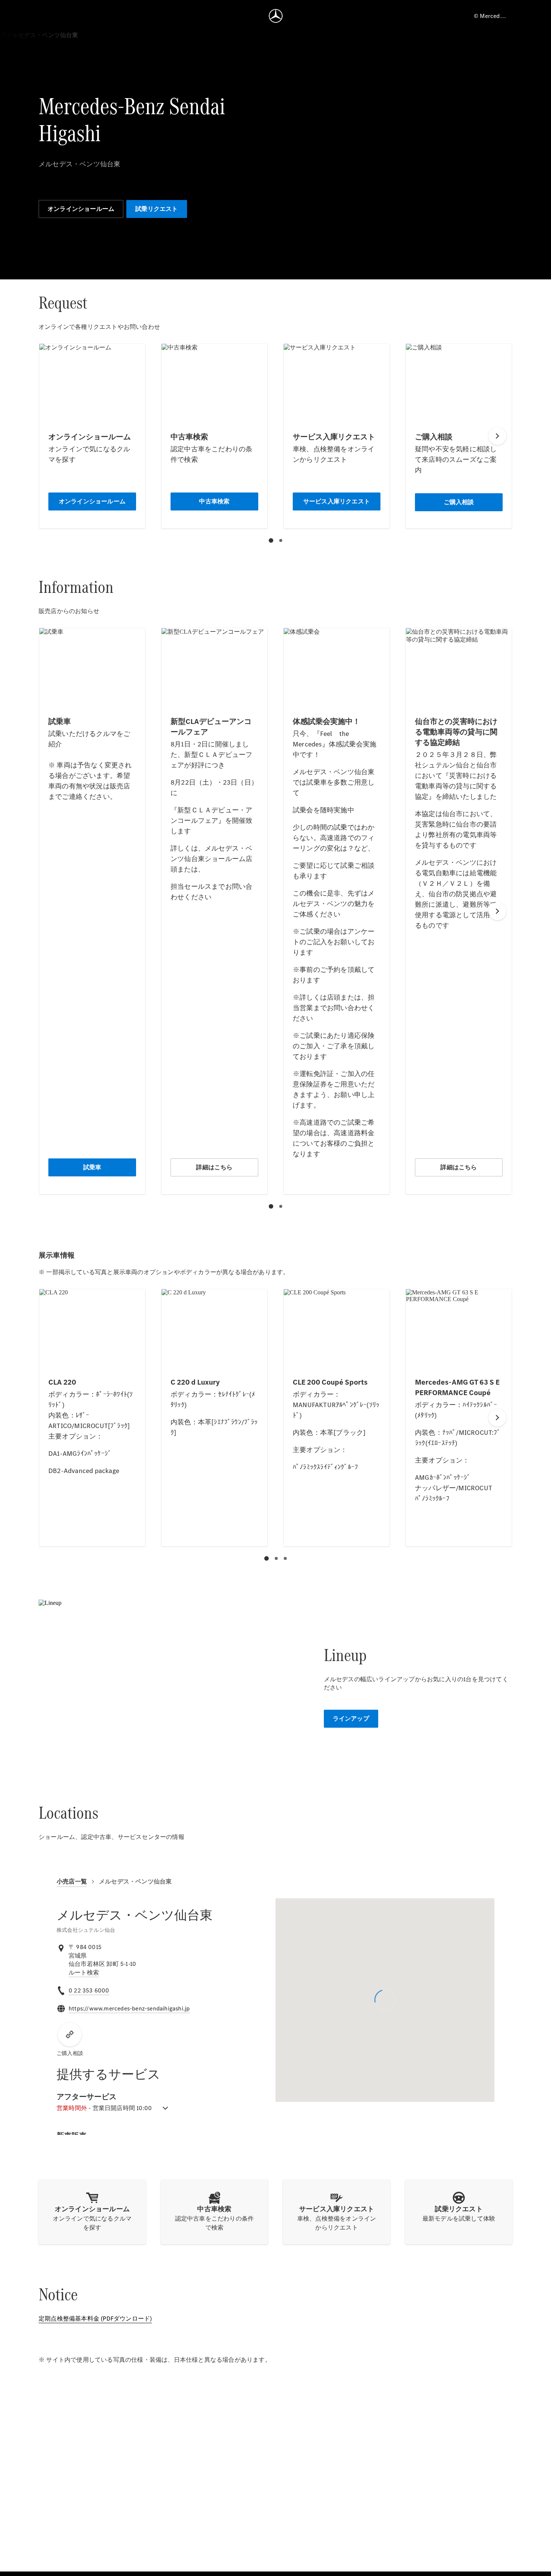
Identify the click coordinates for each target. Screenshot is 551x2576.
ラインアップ (351, 1719)
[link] (84, 1973)
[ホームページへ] (276, 16)
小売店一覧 (72, 1881)
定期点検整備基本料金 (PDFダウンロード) (95, 2319)
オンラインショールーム (81, 209)
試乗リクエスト (156, 209)
